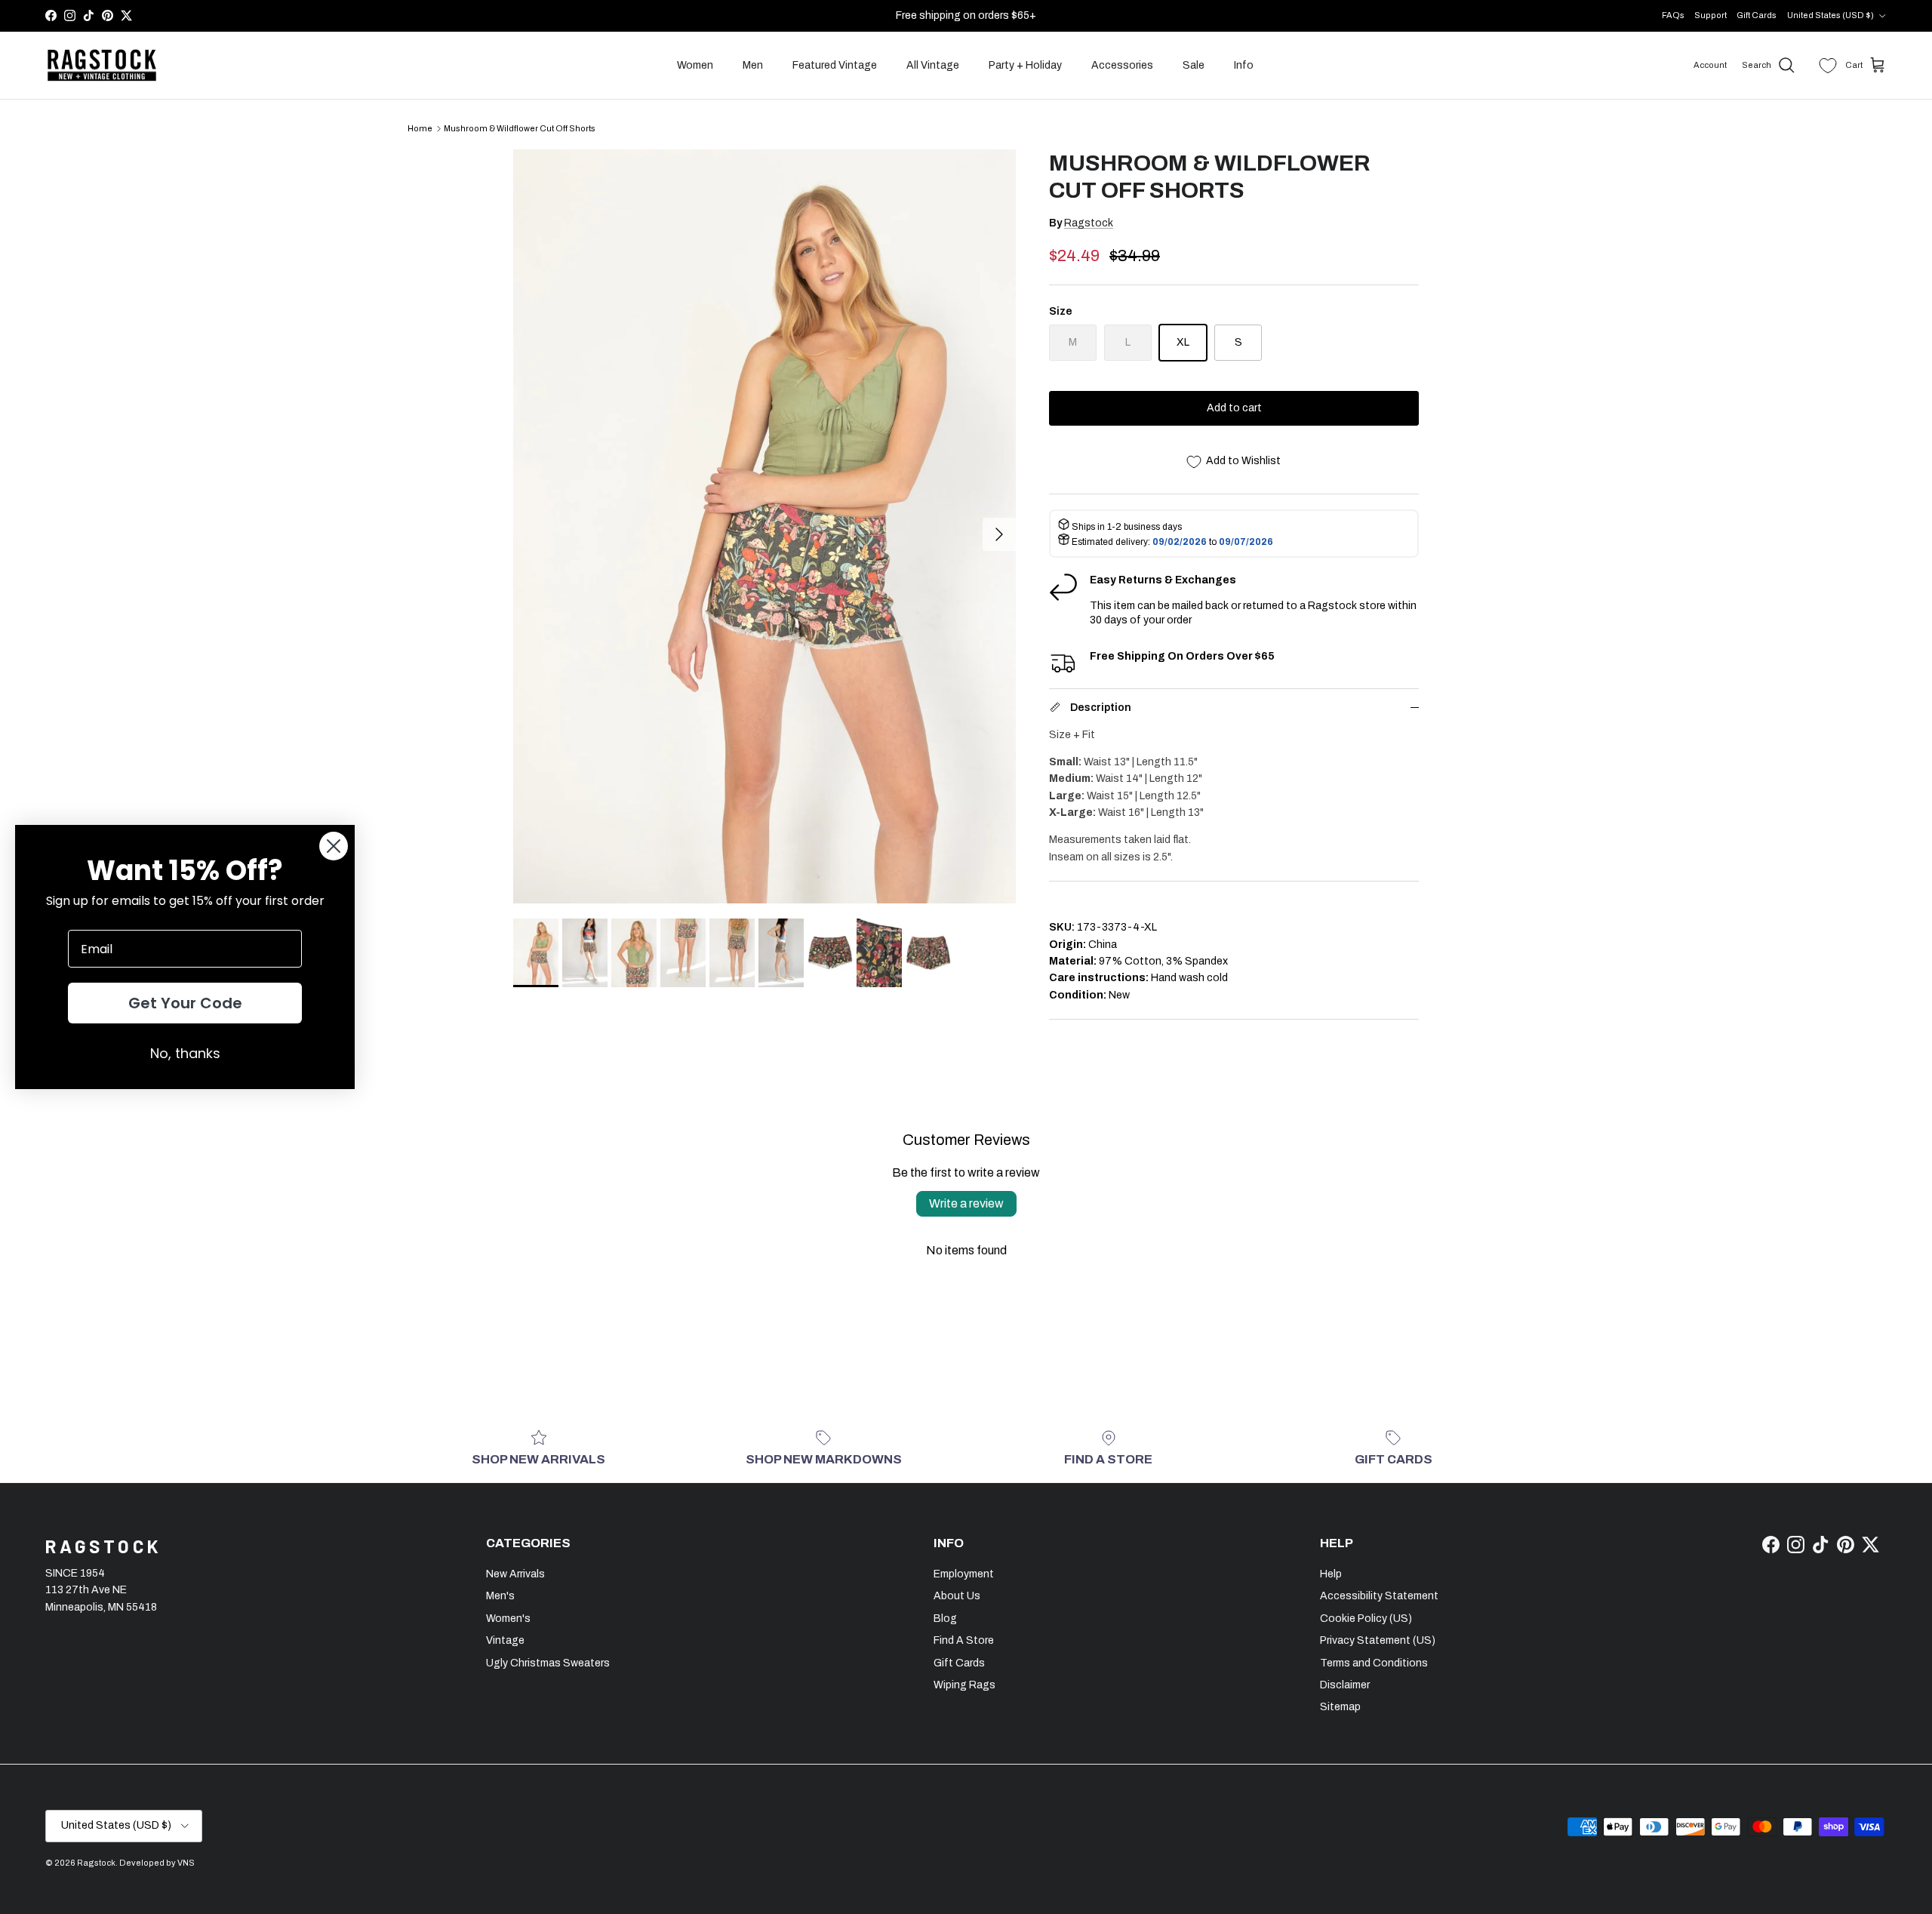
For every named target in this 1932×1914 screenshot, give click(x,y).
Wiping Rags (964, 1685)
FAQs (1673, 15)
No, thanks (185, 1053)
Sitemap (1340, 1707)
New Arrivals (515, 1574)
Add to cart (1234, 408)
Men (753, 65)
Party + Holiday (1025, 65)
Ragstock (1089, 223)
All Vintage (933, 65)
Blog (945, 1619)
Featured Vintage (835, 65)
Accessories (1122, 65)
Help (1331, 1574)
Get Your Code (185, 1003)
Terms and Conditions (1374, 1663)
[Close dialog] (334, 846)
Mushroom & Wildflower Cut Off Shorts (520, 128)
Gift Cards (1757, 15)
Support (1710, 15)
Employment (964, 1574)
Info (1244, 65)
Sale (1194, 65)
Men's (500, 1596)
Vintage (505, 1640)
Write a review (966, 1203)
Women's (508, 1619)
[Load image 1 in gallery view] (764, 526)
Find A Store (964, 1640)
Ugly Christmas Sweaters (548, 1663)
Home (420, 128)
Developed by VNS (157, 1863)
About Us (957, 1596)
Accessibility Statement (1379, 1596)
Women (695, 65)
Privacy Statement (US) (1378, 1640)
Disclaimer (1345, 1685)
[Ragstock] (102, 66)
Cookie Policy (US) (1366, 1619)
